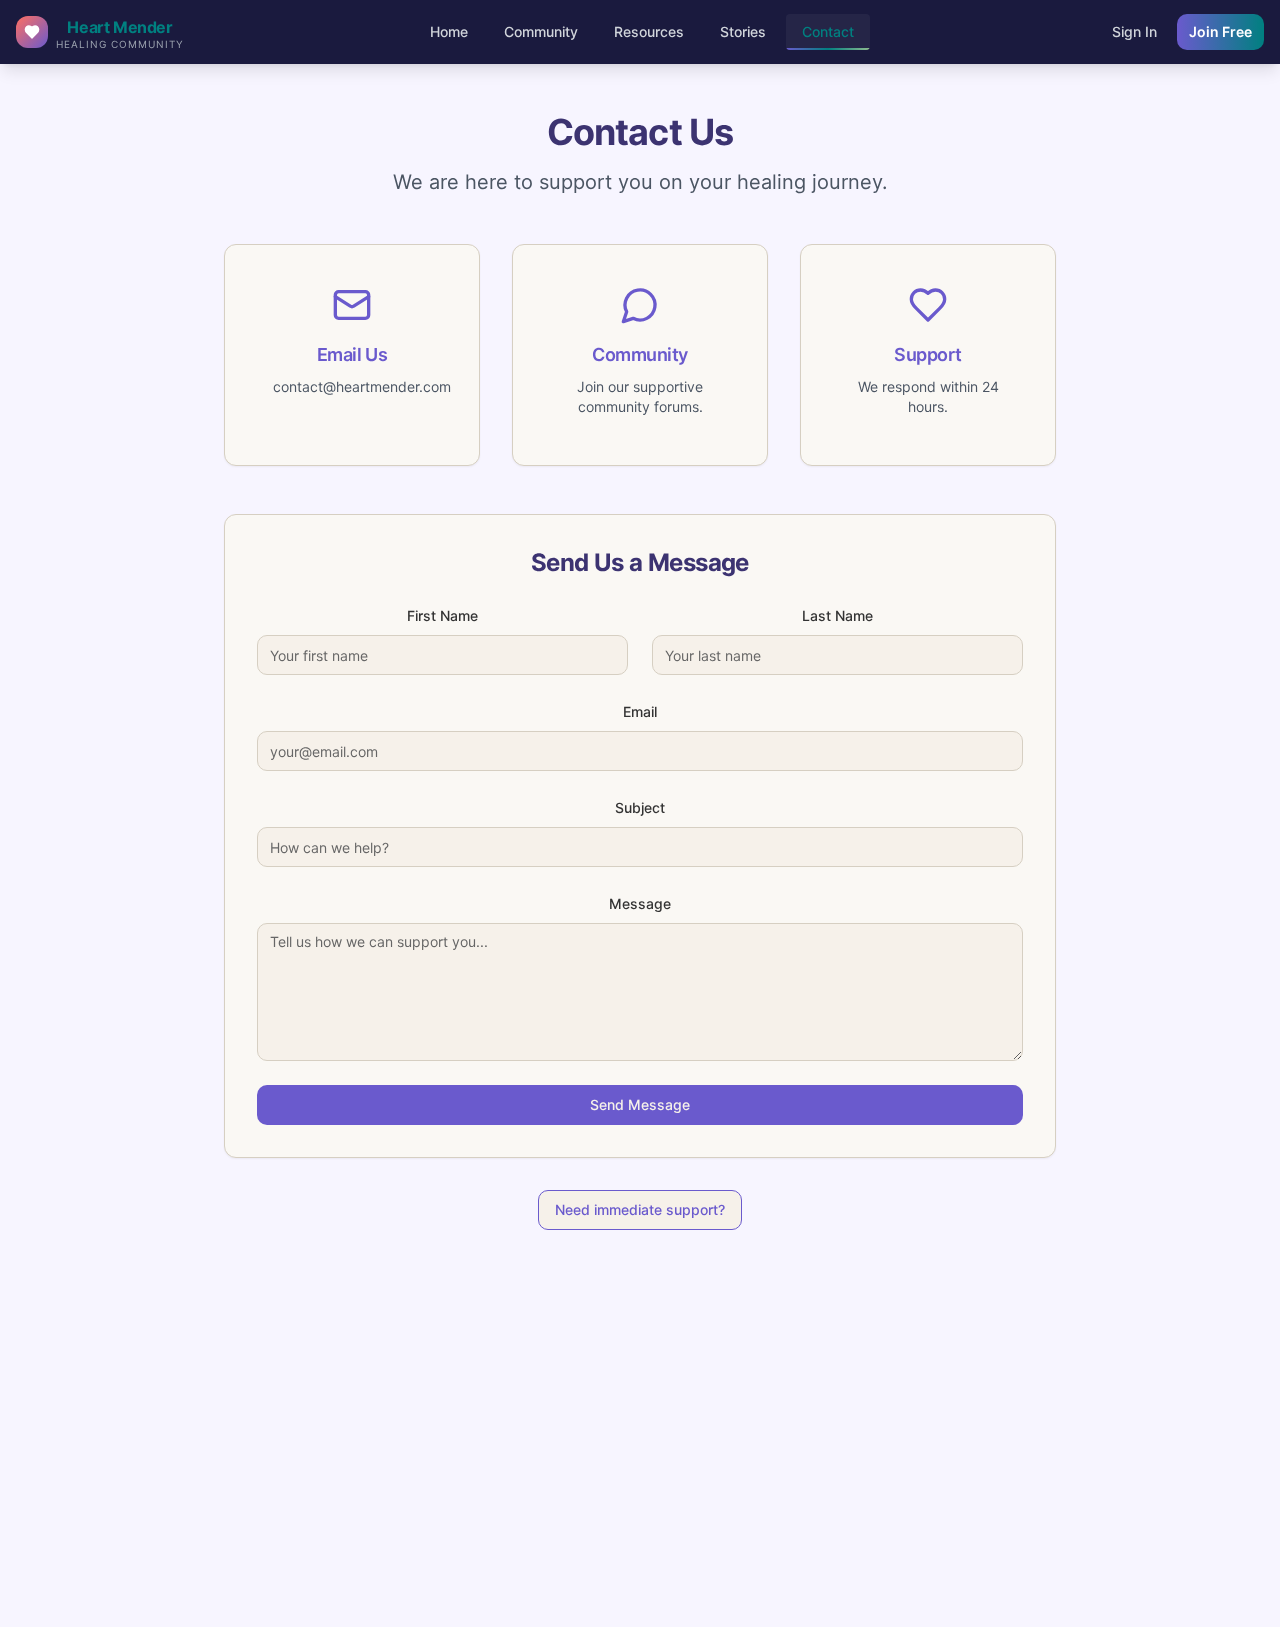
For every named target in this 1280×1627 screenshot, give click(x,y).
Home (449, 31)
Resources (649, 31)
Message (640, 903)
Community (541, 31)
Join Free (1220, 31)
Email (640, 711)
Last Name (837, 615)
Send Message (640, 1104)
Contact (828, 31)
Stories (743, 31)
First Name (442, 615)
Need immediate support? (640, 1209)
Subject (640, 807)
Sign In (1134, 31)
